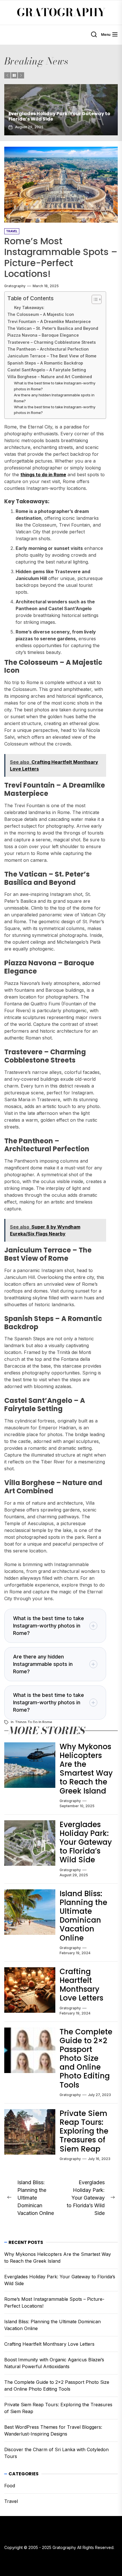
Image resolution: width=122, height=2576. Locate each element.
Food (10, 2486)
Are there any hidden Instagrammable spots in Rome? (54, 398)
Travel (11, 2501)
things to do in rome (34, 1722)
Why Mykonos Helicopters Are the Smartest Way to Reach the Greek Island (86, 1769)
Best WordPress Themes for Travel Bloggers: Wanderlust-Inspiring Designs (53, 2430)
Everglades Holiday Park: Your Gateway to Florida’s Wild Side (86, 1842)
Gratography (61, 13)
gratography (15, 286)
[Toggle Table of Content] (94, 299)
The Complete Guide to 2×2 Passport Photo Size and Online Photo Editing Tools (86, 2058)
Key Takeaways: (29, 308)
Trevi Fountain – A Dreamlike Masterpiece (49, 321)
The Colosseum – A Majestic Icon (41, 314)
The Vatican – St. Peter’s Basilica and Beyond (53, 328)
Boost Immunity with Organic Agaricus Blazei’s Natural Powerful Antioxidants (54, 2363)
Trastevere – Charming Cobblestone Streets (52, 342)
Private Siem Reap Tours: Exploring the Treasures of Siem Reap (84, 2131)
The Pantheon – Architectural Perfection (48, 349)
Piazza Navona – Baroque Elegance (43, 335)
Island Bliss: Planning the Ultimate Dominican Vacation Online (83, 1916)
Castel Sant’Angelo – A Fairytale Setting (47, 370)
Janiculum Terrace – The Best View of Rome (52, 356)
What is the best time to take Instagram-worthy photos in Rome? (55, 386)
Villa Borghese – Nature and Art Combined (50, 377)
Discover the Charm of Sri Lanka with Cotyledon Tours (56, 2453)
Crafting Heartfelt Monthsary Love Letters (81, 1985)
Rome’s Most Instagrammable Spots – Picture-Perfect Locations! (55, 116)
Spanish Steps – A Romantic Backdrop (45, 363)
